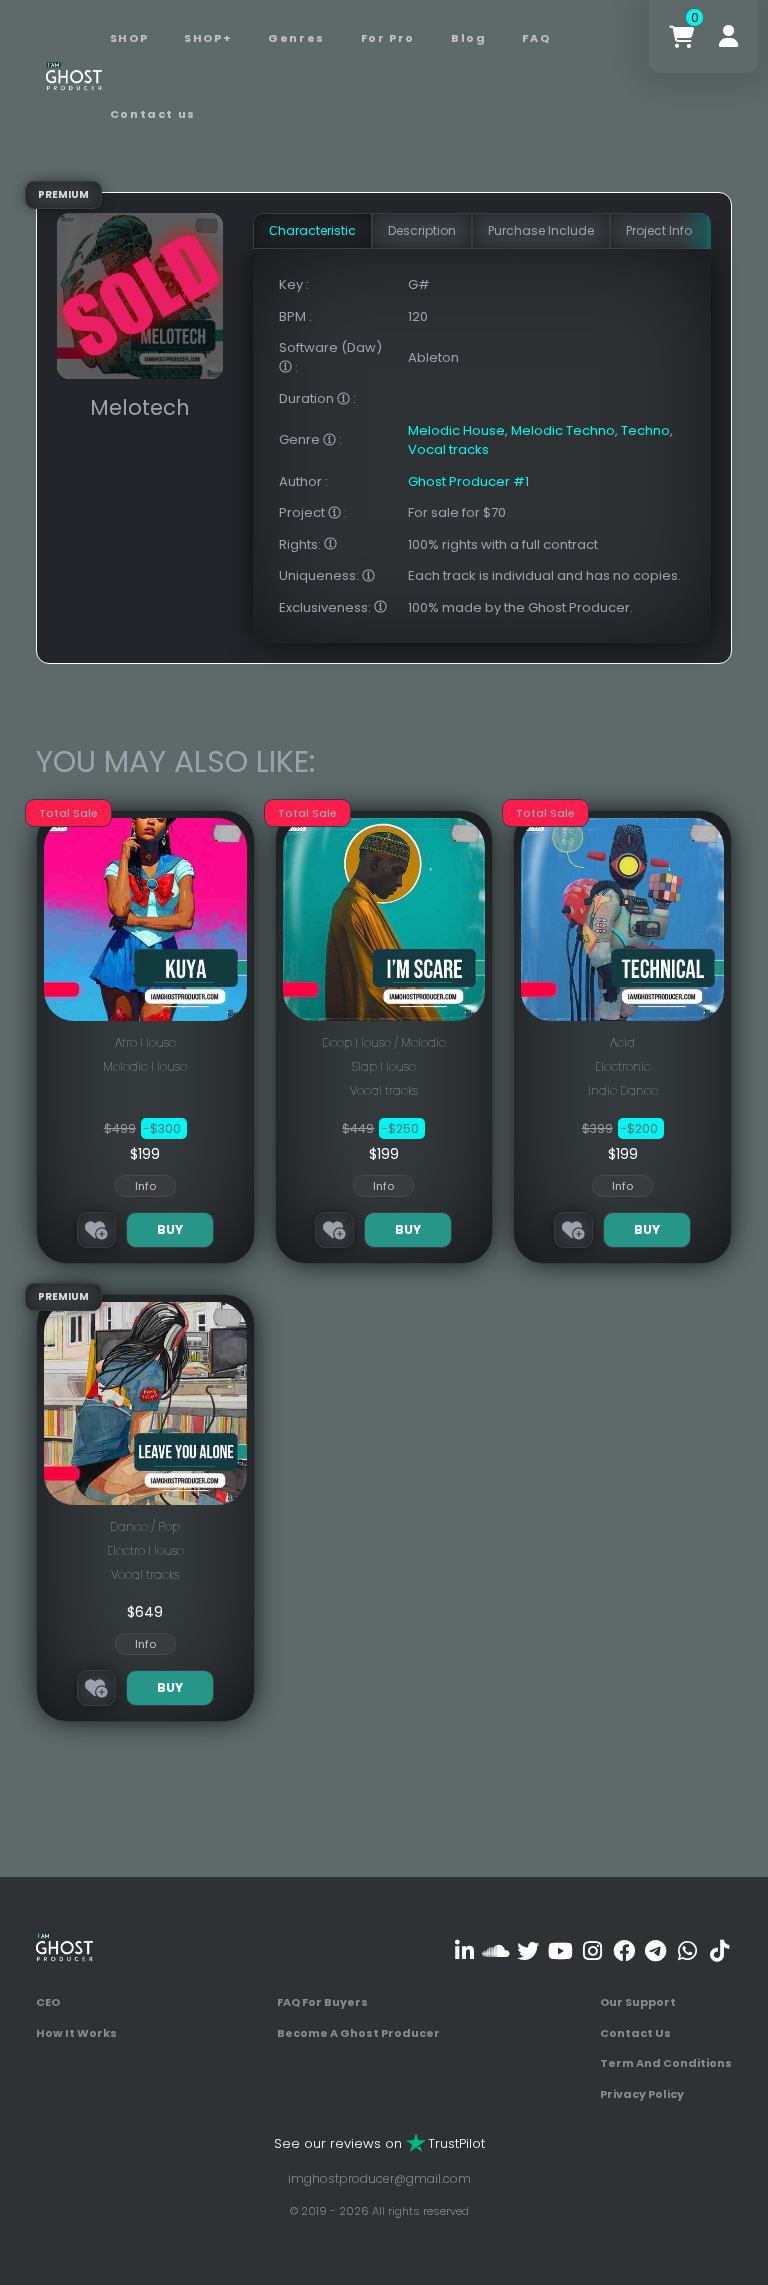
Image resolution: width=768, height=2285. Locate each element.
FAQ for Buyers (322, 2002)
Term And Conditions (666, 2063)
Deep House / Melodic (384, 1042)
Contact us (153, 114)
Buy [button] (170, 1229)
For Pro (388, 38)
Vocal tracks (448, 449)
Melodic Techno (563, 430)
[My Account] (728, 36)
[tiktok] (719, 1950)
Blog (468, 38)
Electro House (145, 1550)
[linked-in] (464, 1950)
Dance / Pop (145, 1526)
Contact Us (635, 2033)
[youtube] (560, 1950)
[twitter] (528, 1950)
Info (145, 1186)
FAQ (536, 38)
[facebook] (623, 1950)
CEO (48, 2002)
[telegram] (655, 1950)
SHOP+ (208, 38)
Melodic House (456, 430)
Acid (622, 1042)
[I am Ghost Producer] (74, 75)
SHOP (129, 38)
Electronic (623, 1066)
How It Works (76, 2033)
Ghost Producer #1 (468, 481)
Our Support (638, 2002)
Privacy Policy (642, 2094)
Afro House (145, 1042)
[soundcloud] (496, 1950)
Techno (645, 430)
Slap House (384, 1066)
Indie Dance (623, 1090)
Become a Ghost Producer (358, 2033)
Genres (296, 38)
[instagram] (592, 1950)
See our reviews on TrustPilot (379, 2143)
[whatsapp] (687, 1950)
